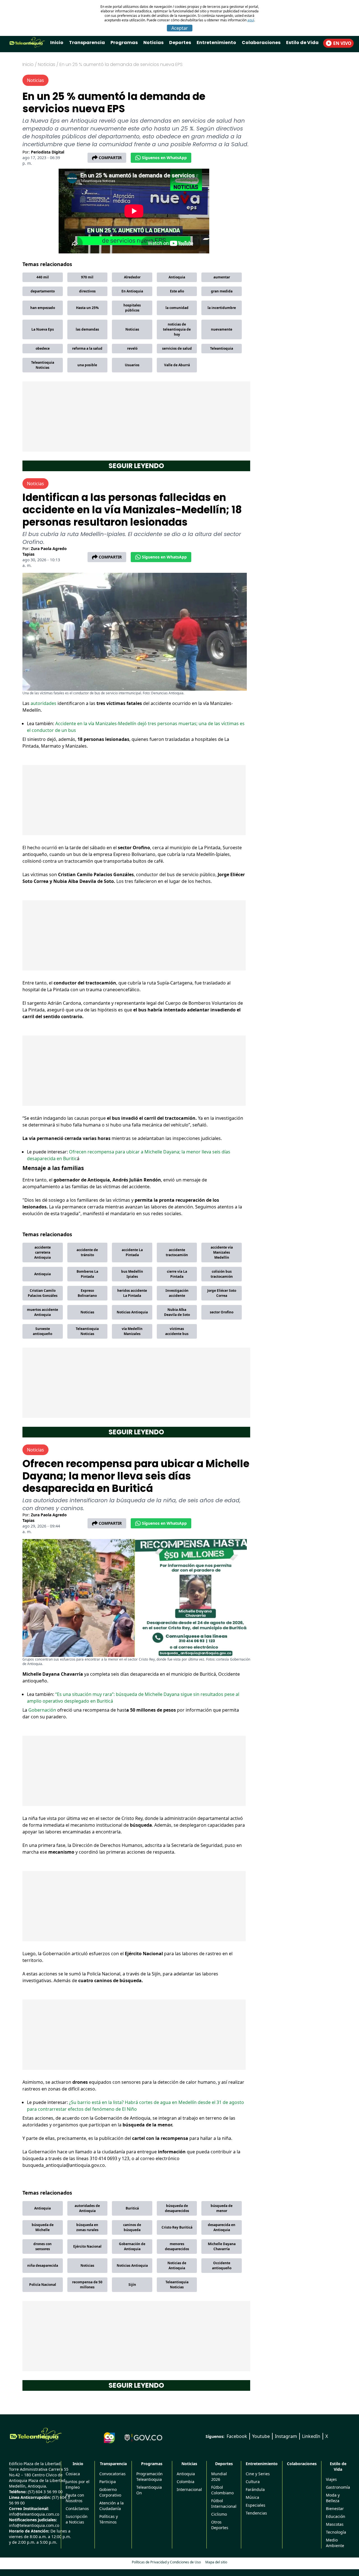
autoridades (44, 703)
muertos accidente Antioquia (42, 1312)
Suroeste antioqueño (42, 1331)
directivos (87, 291)
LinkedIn (311, 2436)
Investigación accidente (177, 1293)
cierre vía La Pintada (177, 1274)
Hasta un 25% (87, 308)
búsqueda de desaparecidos (177, 2208)
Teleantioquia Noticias (43, 365)
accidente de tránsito (87, 1252)
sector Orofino (222, 1312)
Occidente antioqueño (222, 2265)
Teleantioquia (222, 348)
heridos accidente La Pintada (132, 1293)
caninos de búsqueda (132, 2227)
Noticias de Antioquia (177, 2265)
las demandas (87, 329)
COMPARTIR (110, 158)
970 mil (87, 277)
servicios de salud (177, 348)
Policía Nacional (43, 2285)
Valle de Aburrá (177, 365)
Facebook (237, 2436)
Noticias (153, 43)
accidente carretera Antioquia (42, 1252)
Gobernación (43, 1710)
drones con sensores (42, 2246)
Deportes (180, 43)
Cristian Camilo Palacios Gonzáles (43, 1293)
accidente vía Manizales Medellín (222, 1252)
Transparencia (87, 43)
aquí (251, 20)
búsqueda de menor (222, 2208)
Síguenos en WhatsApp (164, 158)
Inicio (57, 43)
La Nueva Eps (43, 329)
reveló (132, 348)
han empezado (43, 308)
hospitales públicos (132, 308)
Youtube (261, 2436)
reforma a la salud (87, 348)
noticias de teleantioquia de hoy (177, 329)
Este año (177, 291)
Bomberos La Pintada (87, 1274)
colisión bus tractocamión (222, 1274)
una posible (87, 365)
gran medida (222, 291)
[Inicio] (36, 2435)
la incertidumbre (222, 308)
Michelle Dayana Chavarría (222, 2246)
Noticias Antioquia (132, 1312)
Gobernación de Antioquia (132, 2246)
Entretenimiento (216, 43)
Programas (124, 43)
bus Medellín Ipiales (132, 1274)
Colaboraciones (261, 43)
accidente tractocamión (177, 1252)
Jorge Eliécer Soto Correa (222, 1293)
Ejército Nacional (87, 2246)
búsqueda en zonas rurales (87, 2227)
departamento (43, 291)
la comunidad (177, 308)
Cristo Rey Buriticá (177, 2227)
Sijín (132, 2285)
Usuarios (132, 365)
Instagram (286, 2436)
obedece (43, 348)
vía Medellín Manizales (132, 1331)
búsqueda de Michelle (43, 2227)
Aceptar (180, 28)
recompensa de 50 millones (87, 2285)
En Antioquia (132, 291)
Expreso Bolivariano (87, 1293)
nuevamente (222, 329)
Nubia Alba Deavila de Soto (177, 1312)
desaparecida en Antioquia (222, 2227)
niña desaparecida (43, 2265)
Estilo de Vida (302, 43)
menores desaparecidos (177, 2246)
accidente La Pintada (132, 1252)
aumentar (222, 277)
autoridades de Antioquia (87, 2208)
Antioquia (177, 277)
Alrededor (132, 277)
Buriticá (132, 2208)
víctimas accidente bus (177, 1331)
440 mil (43, 277)
